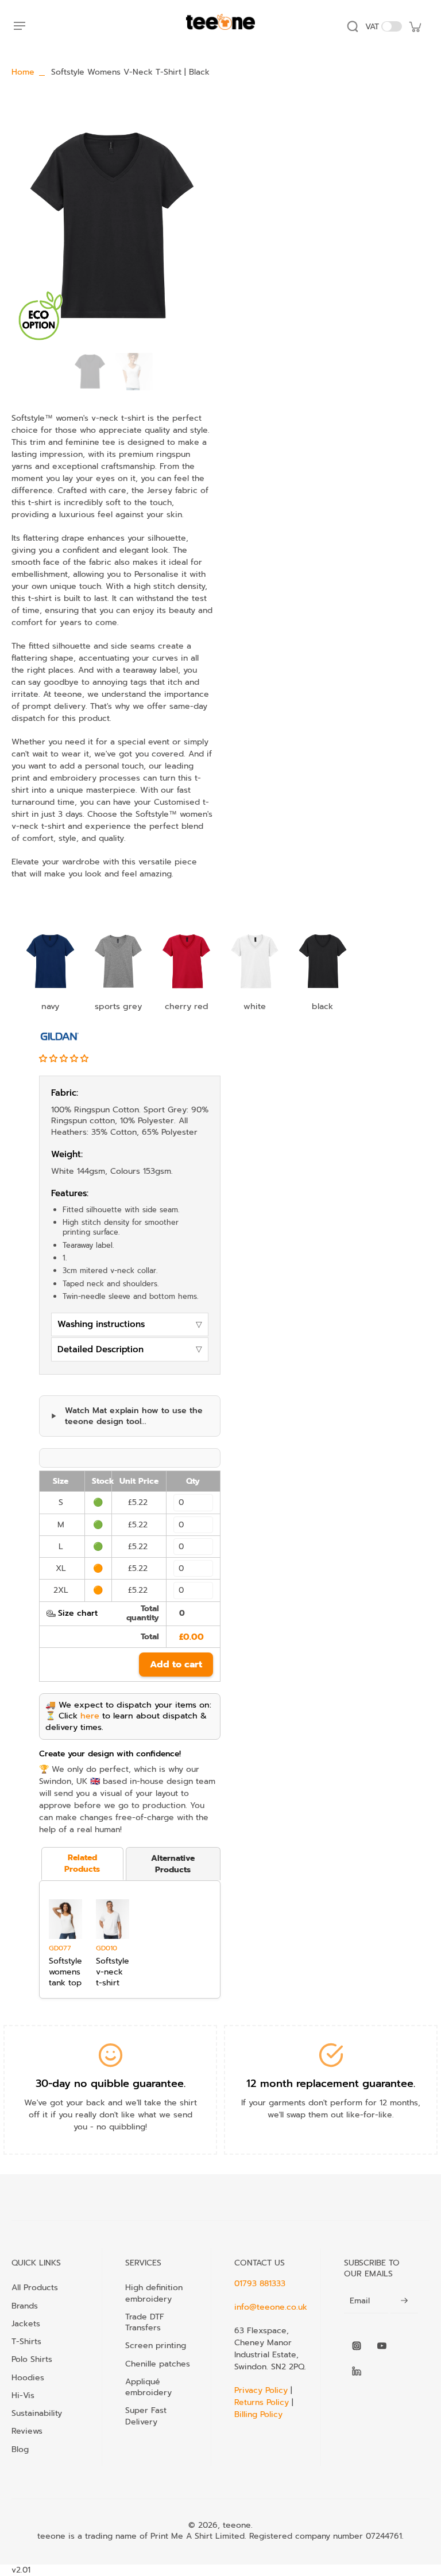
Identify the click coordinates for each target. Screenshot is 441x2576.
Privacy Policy (262, 2390)
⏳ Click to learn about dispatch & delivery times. (126, 1721)
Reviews (27, 2431)
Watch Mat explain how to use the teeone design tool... (134, 1416)
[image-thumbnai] (90, 372)
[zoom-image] (112, 225)
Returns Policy (262, 2402)
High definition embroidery (154, 2293)
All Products (35, 2287)
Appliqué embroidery (148, 2387)
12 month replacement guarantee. (331, 2084)
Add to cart (176, 1665)
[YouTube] (382, 2346)
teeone (237, 2525)
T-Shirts (26, 2341)
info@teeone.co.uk (271, 2307)
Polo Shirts (32, 2359)
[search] (353, 26)
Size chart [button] (78, 1613)
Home (23, 72)
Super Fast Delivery (146, 2416)
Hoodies (28, 2377)
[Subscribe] (404, 2301)
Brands (25, 2306)
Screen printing (156, 2345)
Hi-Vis (23, 2395)
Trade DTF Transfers (145, 2322)
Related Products (82, 1863)
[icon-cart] (415, 26)
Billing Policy (258, 2414)
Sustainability (37, 2413)
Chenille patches (158, 2364)
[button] (65, 1059)
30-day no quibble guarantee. (111, 2084)
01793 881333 (260, 2284)
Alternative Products (173, 1864)
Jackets (26, 2323)
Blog (20, 2449)
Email (360, 2301)
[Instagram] (357, 2346)
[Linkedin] (357, 2371)
